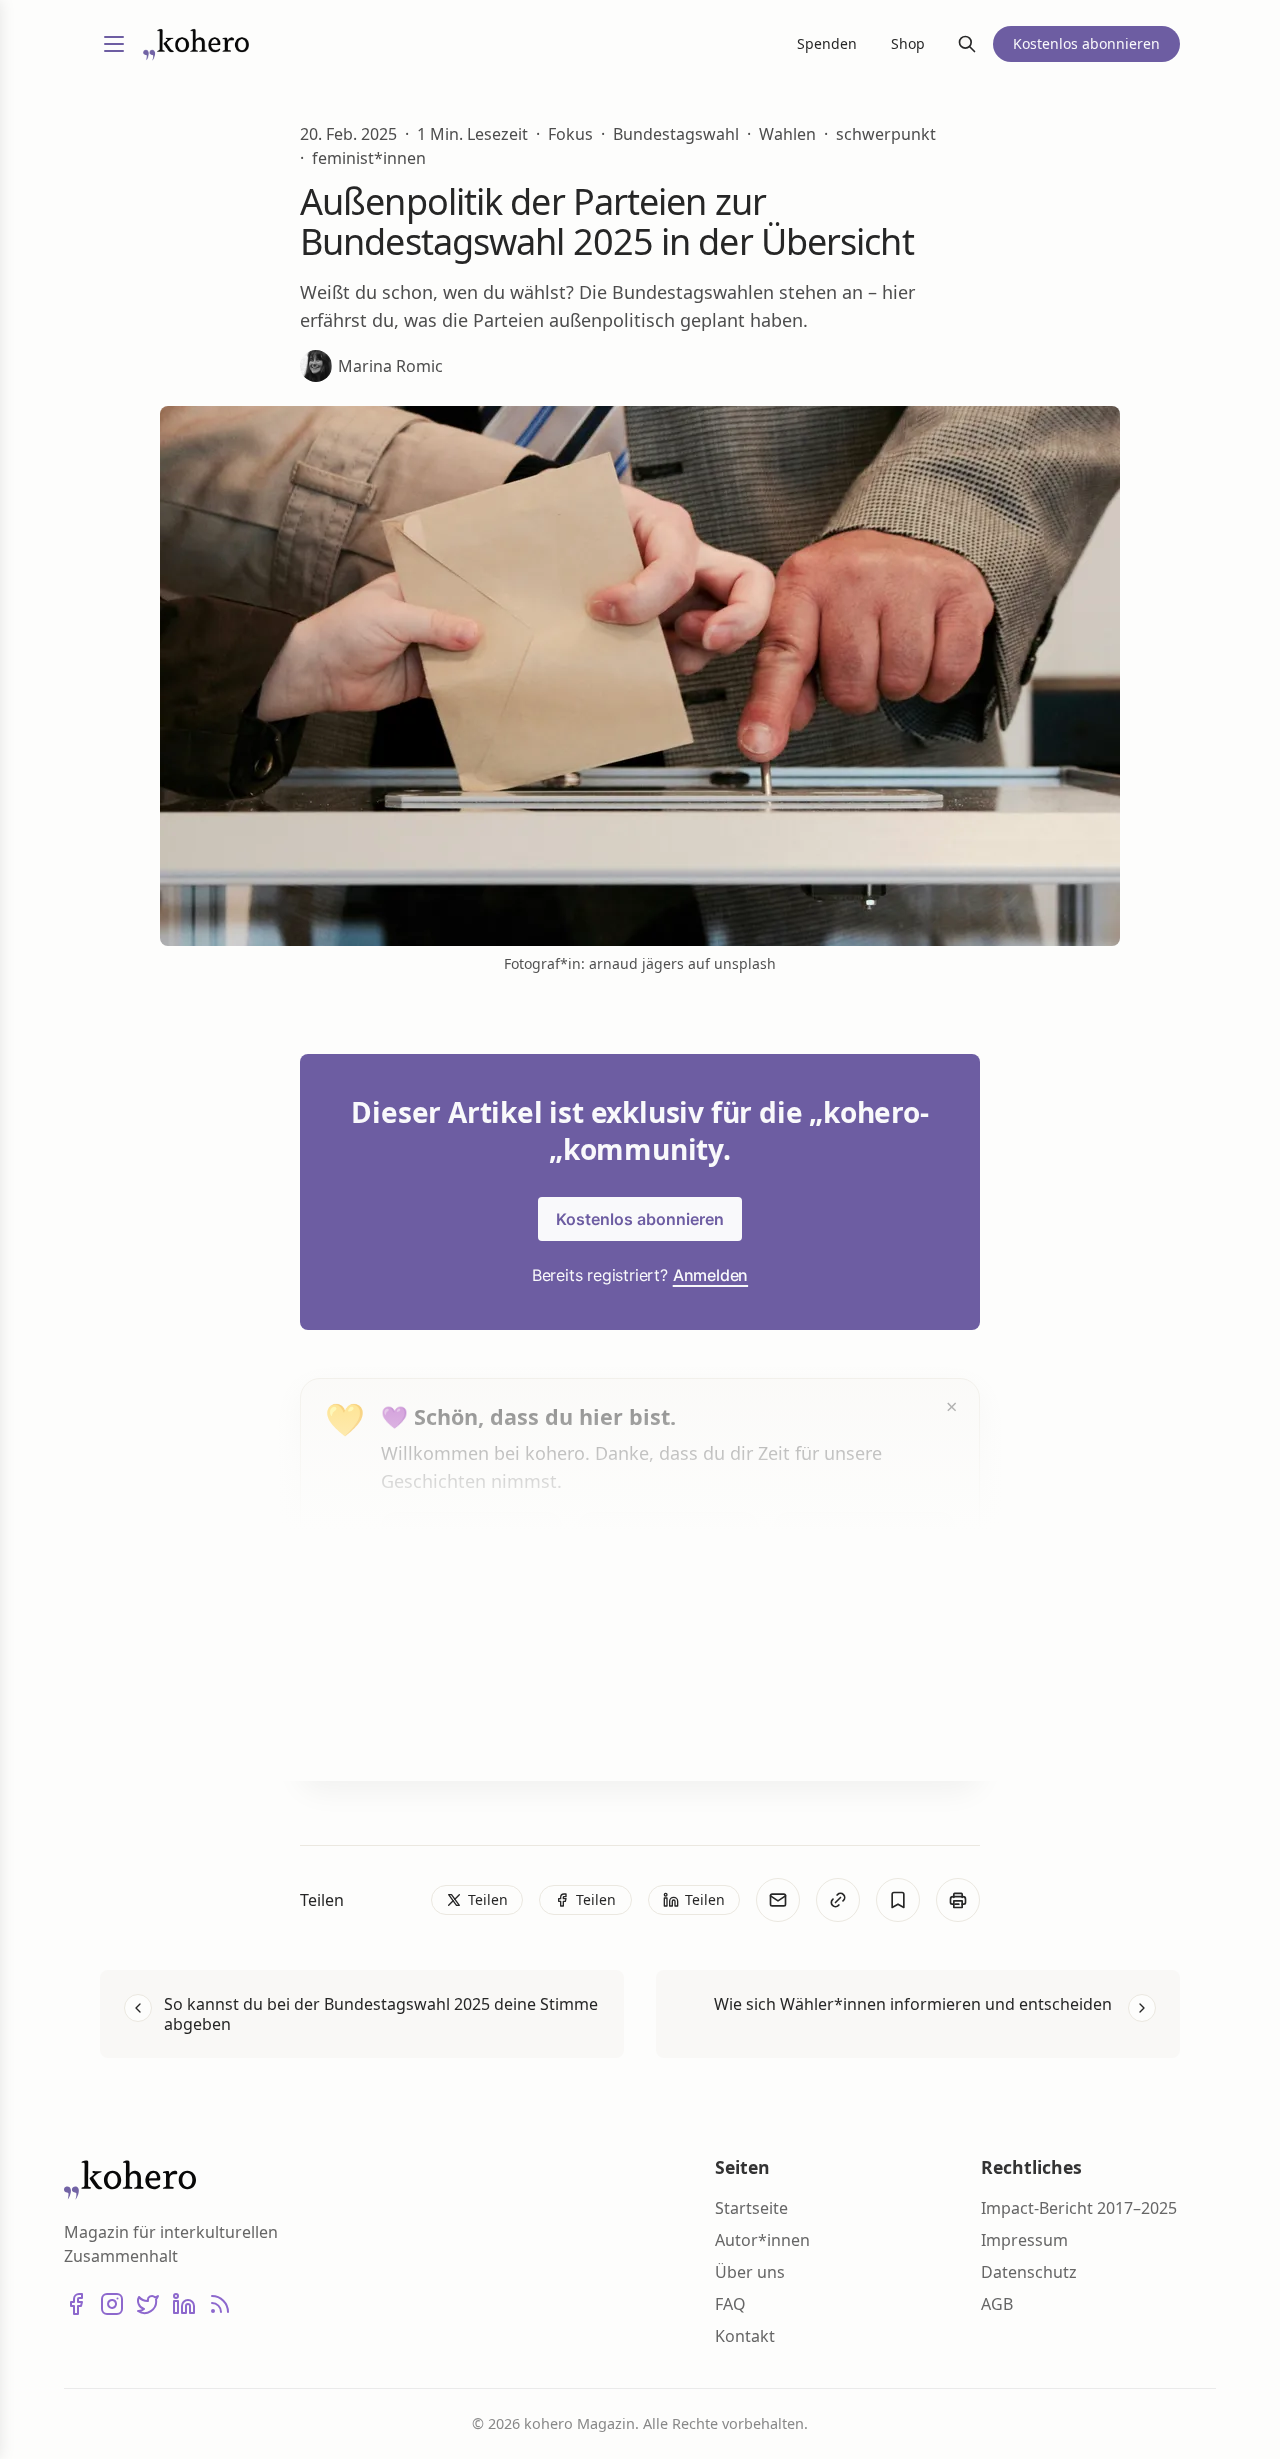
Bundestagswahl (676, 134)
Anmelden (710, 1275)
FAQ (730, 2304)
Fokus (570, 134)
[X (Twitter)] (148, 2304)
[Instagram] (112, 2304)
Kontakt (745, 2336)
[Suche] (967, 44)
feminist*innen (369, 158)
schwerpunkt (886, 134)
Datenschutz (1029, 2272)
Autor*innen (762, 2240)
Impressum (1024, 2240)
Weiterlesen (456, 1727)
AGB (997, 2304)
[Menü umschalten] (114, 44)
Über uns (750, 2272)
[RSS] (220, 2304)
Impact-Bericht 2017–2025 (1079, 2208)
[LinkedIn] (184, 2304)
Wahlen (787, 134)
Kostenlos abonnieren (640, 1219)
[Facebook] (76, 2304)
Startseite (751, 2208)
